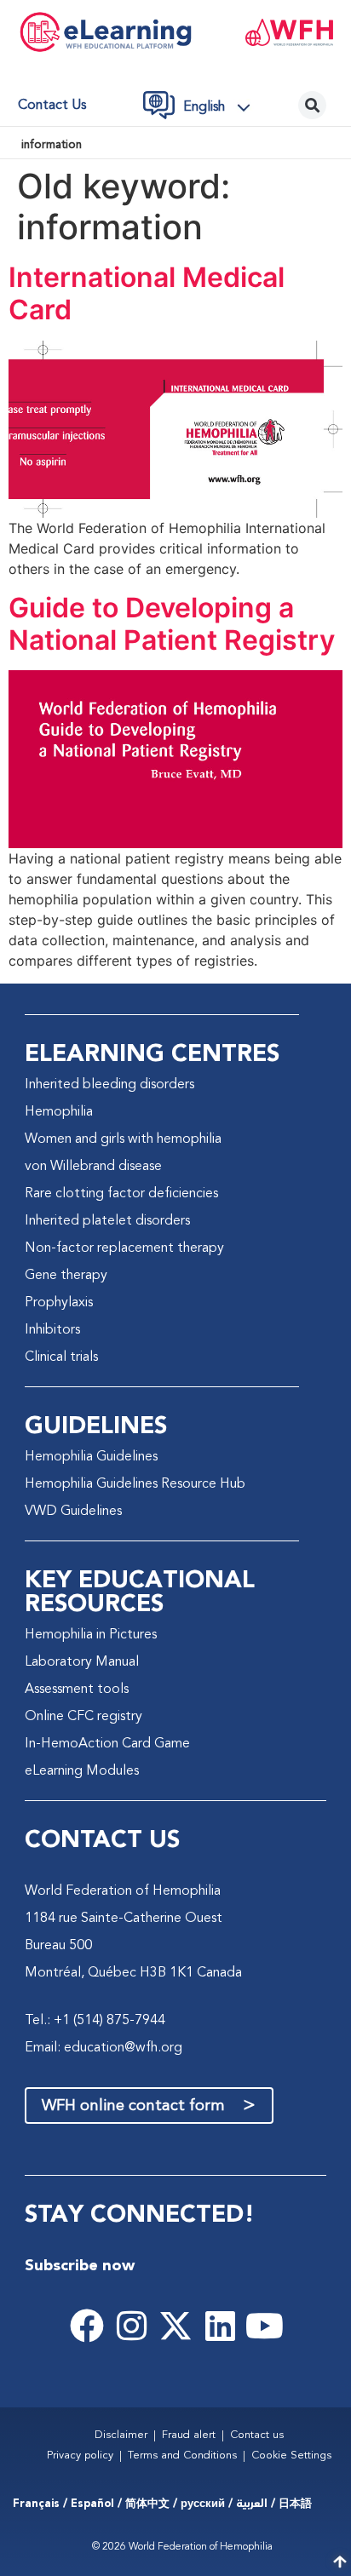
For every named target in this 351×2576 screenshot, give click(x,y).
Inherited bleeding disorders (109, 1085)
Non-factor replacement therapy (124, 1248)
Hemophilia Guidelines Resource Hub (135, 1484)
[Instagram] (131, 2326)
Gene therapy (66, 1276)
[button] (222, 107)
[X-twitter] (175, 2326)
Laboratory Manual (82, 1662)
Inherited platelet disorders (107, 1221)
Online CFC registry (83, 1717)
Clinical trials (61, 1357)
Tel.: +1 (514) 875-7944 (95, 2021)
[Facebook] (87, 2326)
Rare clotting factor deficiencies (121, 1194)
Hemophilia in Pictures (91, 1635)
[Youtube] (264, 2326)
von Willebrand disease (93, 1167)
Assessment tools (77, 1690)
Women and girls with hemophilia (123, 1139)
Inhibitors (52, 1330)
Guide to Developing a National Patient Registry (172, 624)
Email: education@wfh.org (104, 2048)
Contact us (52, 106)
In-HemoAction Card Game (107, 1744)
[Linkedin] (220, 2326)
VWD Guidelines (73, 1512)
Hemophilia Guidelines (91, 1457)
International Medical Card (147, 293)
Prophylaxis (59, 1303)
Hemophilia (59, 1112)
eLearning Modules (82, 1771)
